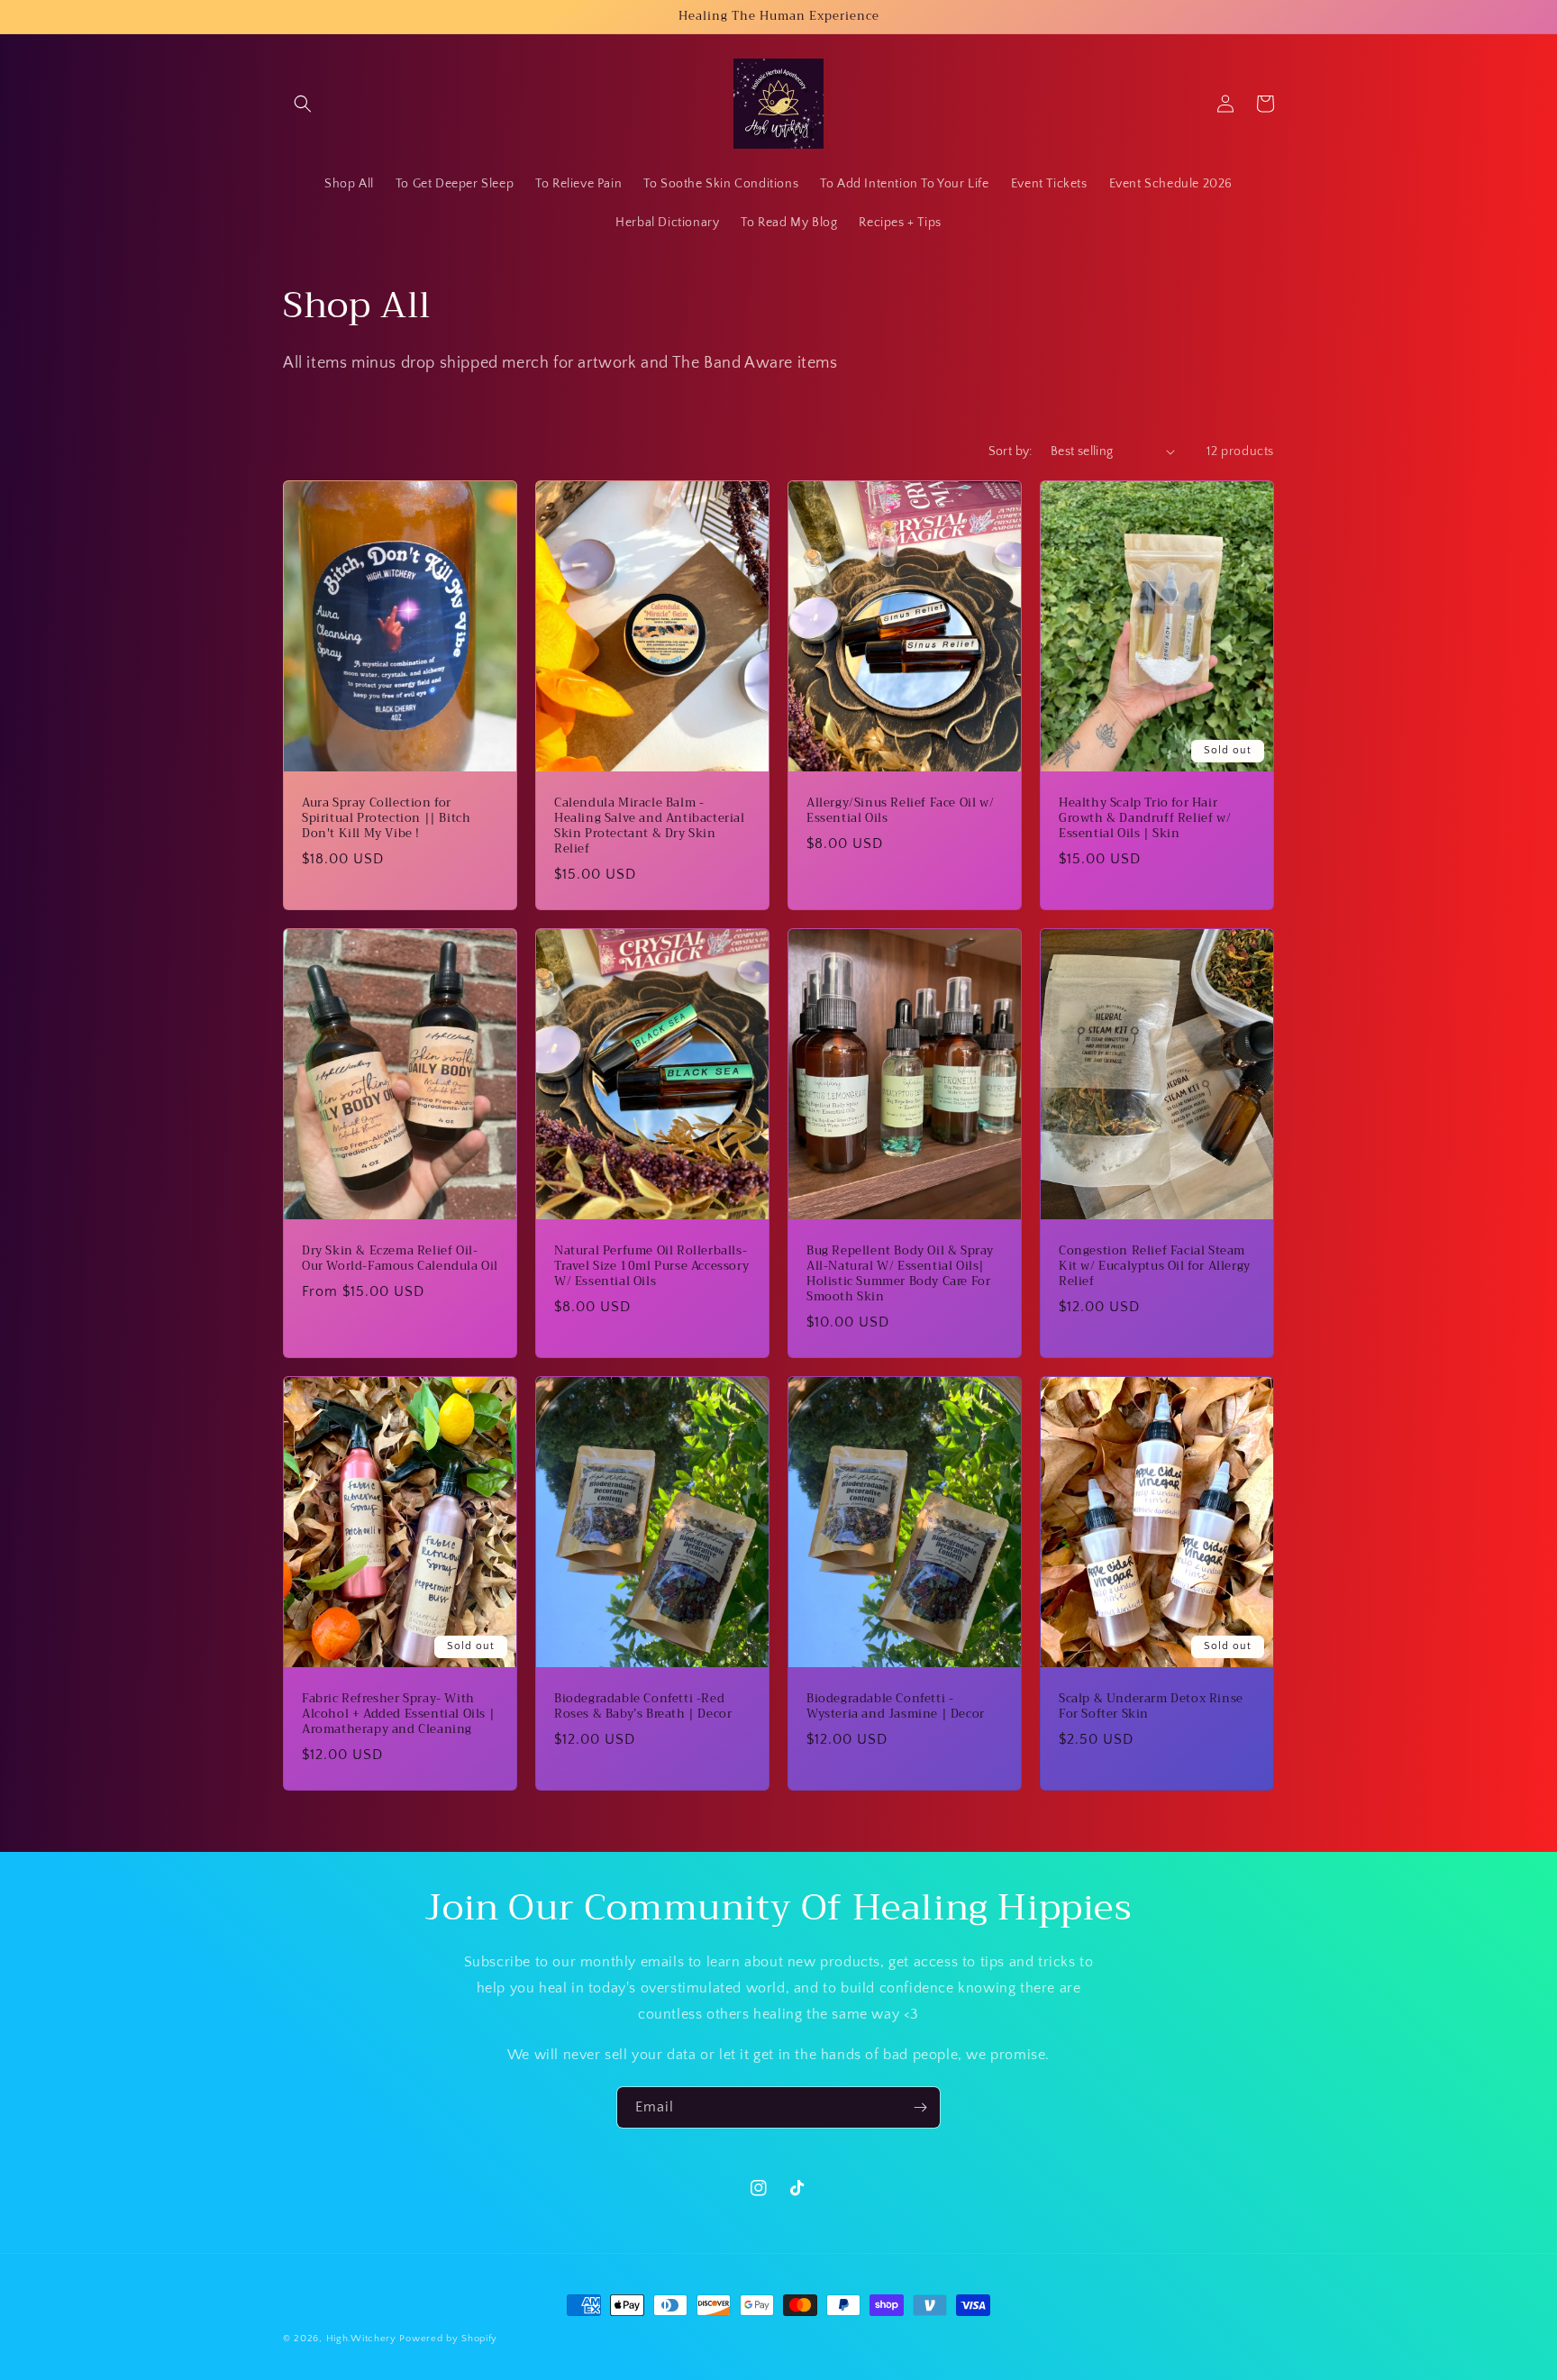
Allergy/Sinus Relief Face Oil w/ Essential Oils (900, 811)
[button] (303, 104)
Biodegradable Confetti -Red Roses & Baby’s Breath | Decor (643, 1707)
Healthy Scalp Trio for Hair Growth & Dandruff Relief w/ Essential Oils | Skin (1145, 819)
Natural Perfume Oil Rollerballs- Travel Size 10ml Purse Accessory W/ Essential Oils (651, 1267)
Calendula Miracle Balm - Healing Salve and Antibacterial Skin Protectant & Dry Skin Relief (650, 826)
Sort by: (1011, 451)
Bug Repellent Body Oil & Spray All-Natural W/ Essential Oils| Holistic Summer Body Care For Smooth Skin (900, 1274)
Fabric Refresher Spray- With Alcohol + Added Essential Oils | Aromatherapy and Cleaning (398, 1714)
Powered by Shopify (448, 2339)
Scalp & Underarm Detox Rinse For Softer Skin (1151, 1707)
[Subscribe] (920, 2107)
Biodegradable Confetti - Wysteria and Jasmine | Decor (896, 1707)
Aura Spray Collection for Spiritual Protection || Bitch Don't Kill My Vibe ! (386, 819)
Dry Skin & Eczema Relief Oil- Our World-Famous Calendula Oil (400, 1259)
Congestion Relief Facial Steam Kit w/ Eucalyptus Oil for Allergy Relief (1155, 1267)
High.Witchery (361, 2339)
